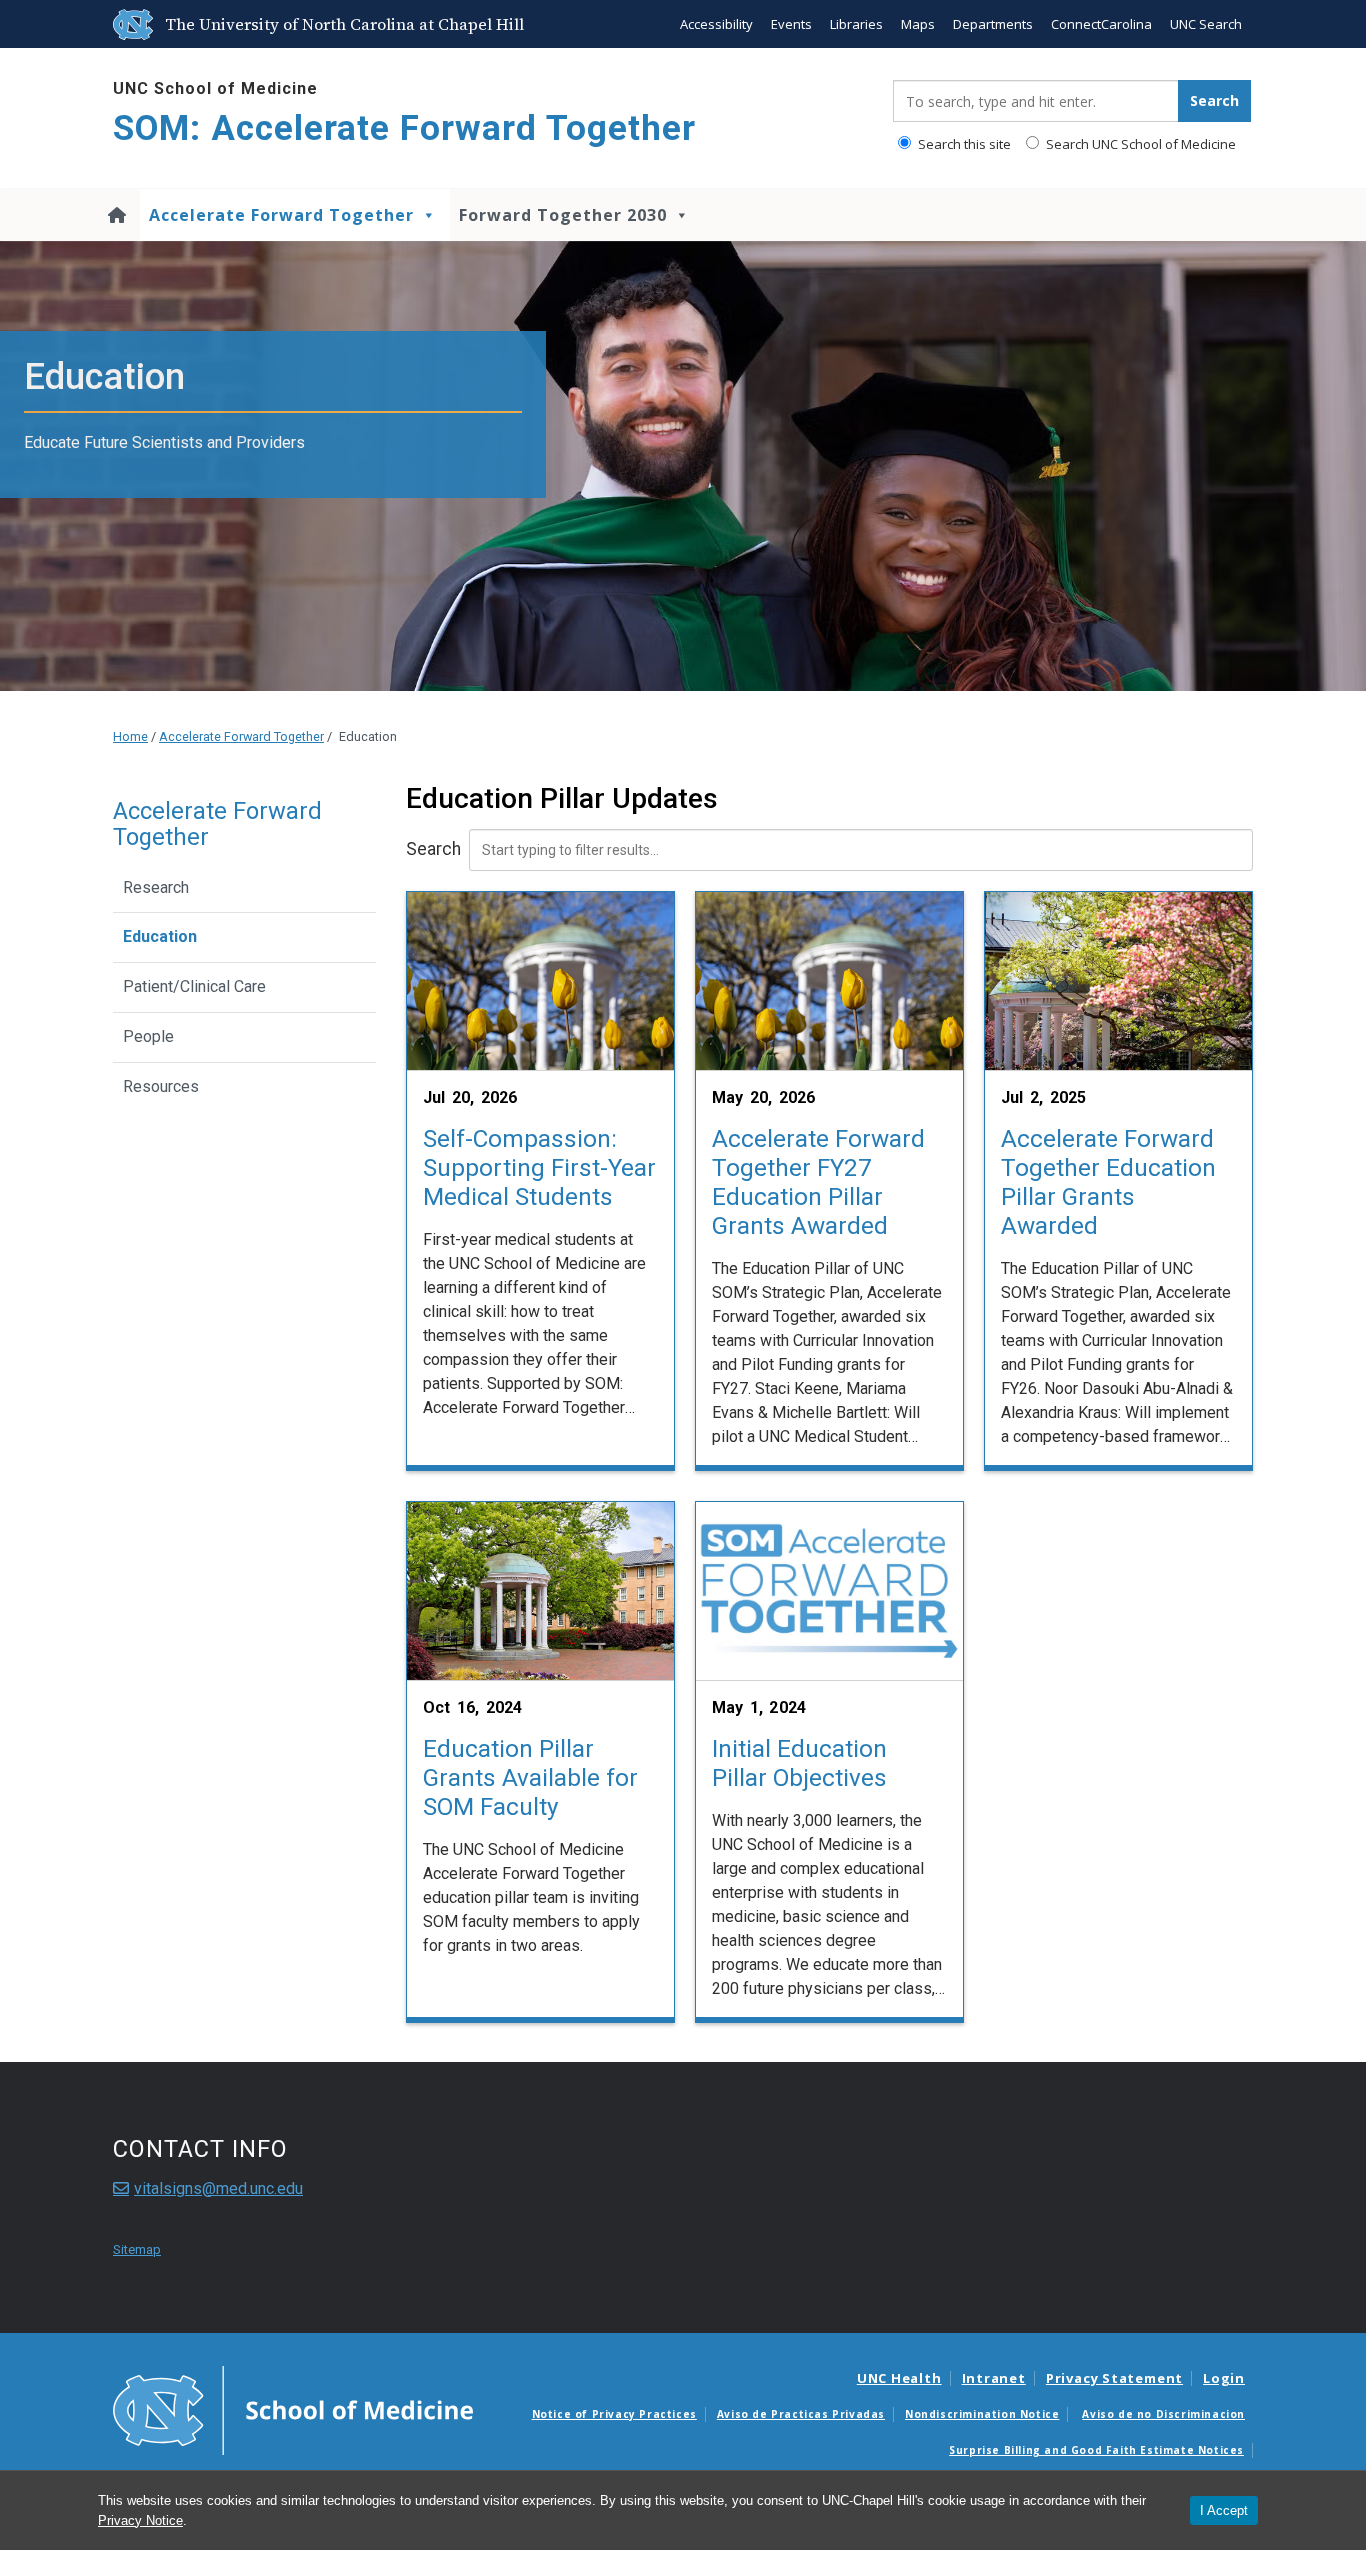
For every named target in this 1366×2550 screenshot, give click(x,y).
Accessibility (716, 24)
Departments (993, 24)
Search (433, 849)
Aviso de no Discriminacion (1163, 2414)
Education (160, 936)
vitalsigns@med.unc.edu (218, 2188)
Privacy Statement (1114, 2378)
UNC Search (1206, 24)
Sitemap (137, 2249)
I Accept (1224, 2510)
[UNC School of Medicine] (293, 2409)
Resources (161, 1086)
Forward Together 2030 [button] (563, 215)
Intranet (994, 2378)
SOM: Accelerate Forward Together (404, 128)
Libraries (856, 24)
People (148, 1036)
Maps (918, 24)
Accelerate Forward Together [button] (281, 215)
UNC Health (899, 2378)
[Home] (119, 215)
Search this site (963, 144)
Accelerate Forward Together (241, 736)
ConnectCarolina (1101, 24)
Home (130, 736)
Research (156, 887)
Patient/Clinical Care (194, 986)
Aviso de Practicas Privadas (801, 2414)
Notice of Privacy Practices (614, 2414)
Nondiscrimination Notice (982, 2414)
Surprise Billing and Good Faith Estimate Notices (1096, 2450)
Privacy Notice (140, 2520)
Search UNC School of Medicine (1139, 144)
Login (1224, 2378)
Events (791, 24)
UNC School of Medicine (215, 88)
